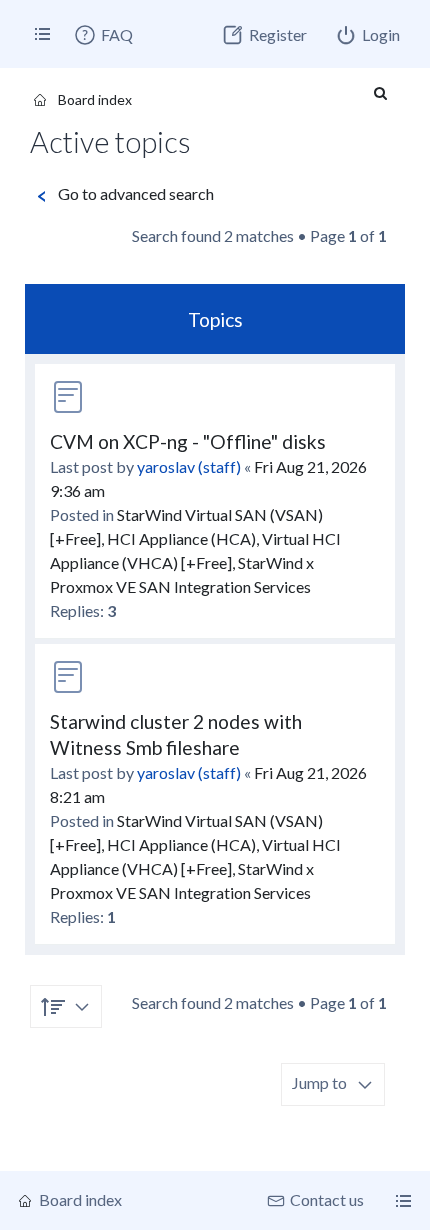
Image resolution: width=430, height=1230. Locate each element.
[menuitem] (103, 35)
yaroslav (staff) (189, 466)
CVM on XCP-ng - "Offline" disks (188, 441)
